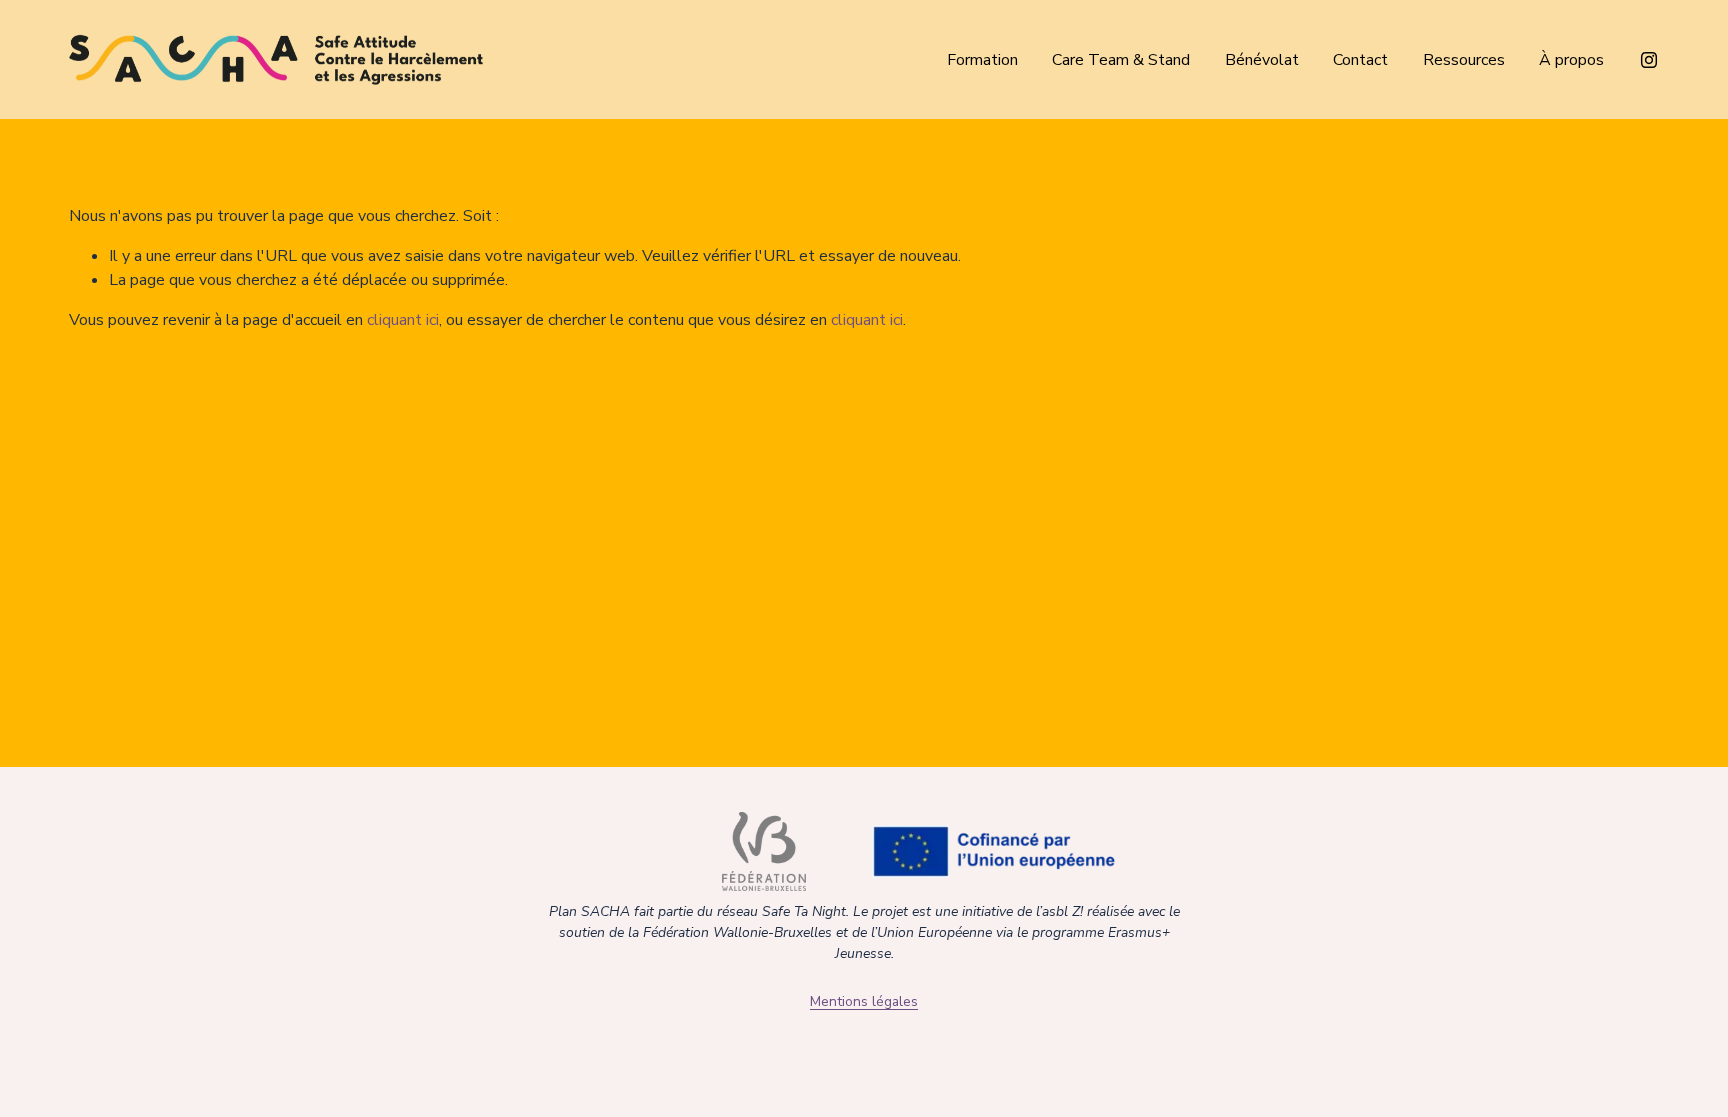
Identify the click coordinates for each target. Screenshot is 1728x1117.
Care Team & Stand (1121, 60)
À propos (1571, 60)
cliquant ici (403, 320)
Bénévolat (1262, 60)
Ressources (1464, 60)
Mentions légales (864, 1001)
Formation (982, 60)
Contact (1360, 60)
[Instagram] (1649, 60)
